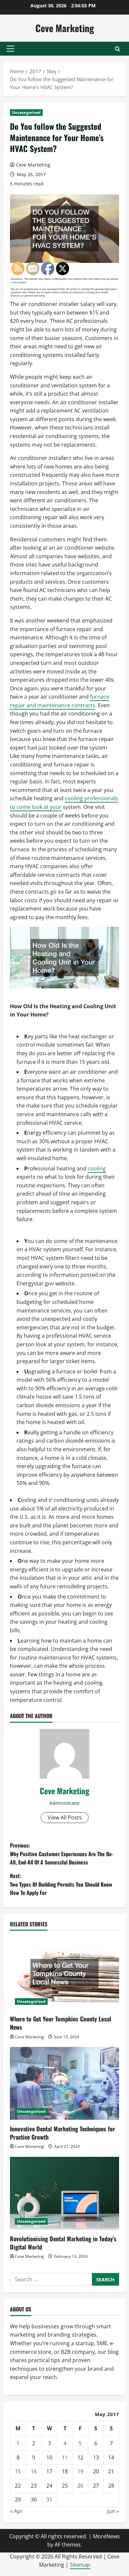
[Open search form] (118, 49)
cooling (97, 1168)
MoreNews (106, 2536)
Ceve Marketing (65, 28)
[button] (10, 49)
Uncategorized (26, 112)
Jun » (113, 2511)
